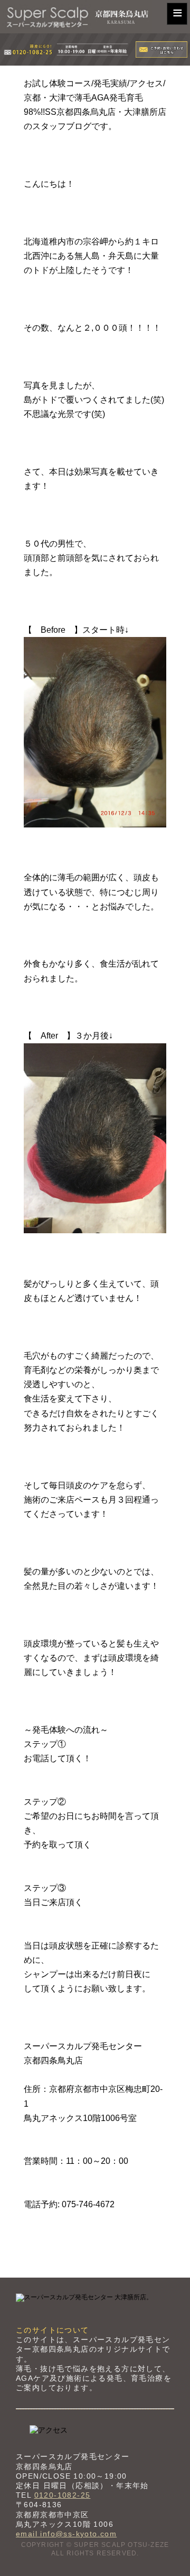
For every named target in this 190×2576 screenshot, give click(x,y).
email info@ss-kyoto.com (66, 2534)
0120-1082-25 (63, 2495)
